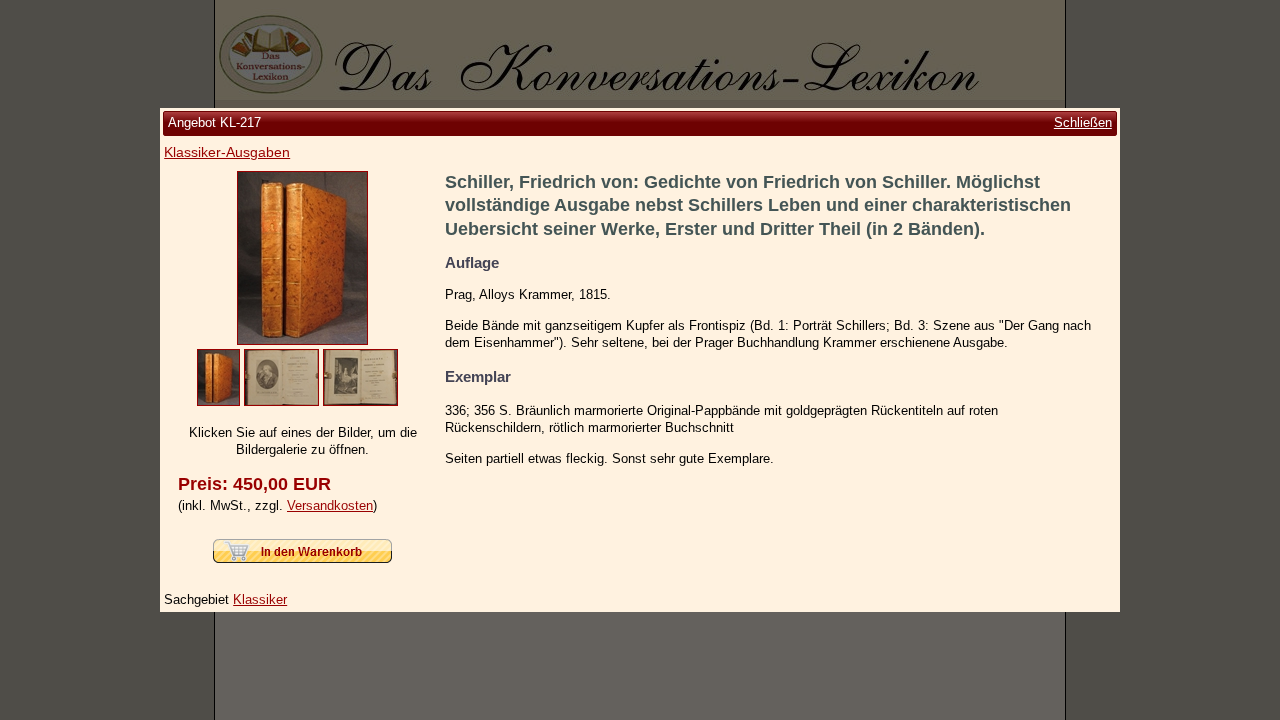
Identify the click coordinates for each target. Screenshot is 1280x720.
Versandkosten (330, 505)
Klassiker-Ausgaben (227, 152)
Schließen (1083, 122)
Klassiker (260, 599)
